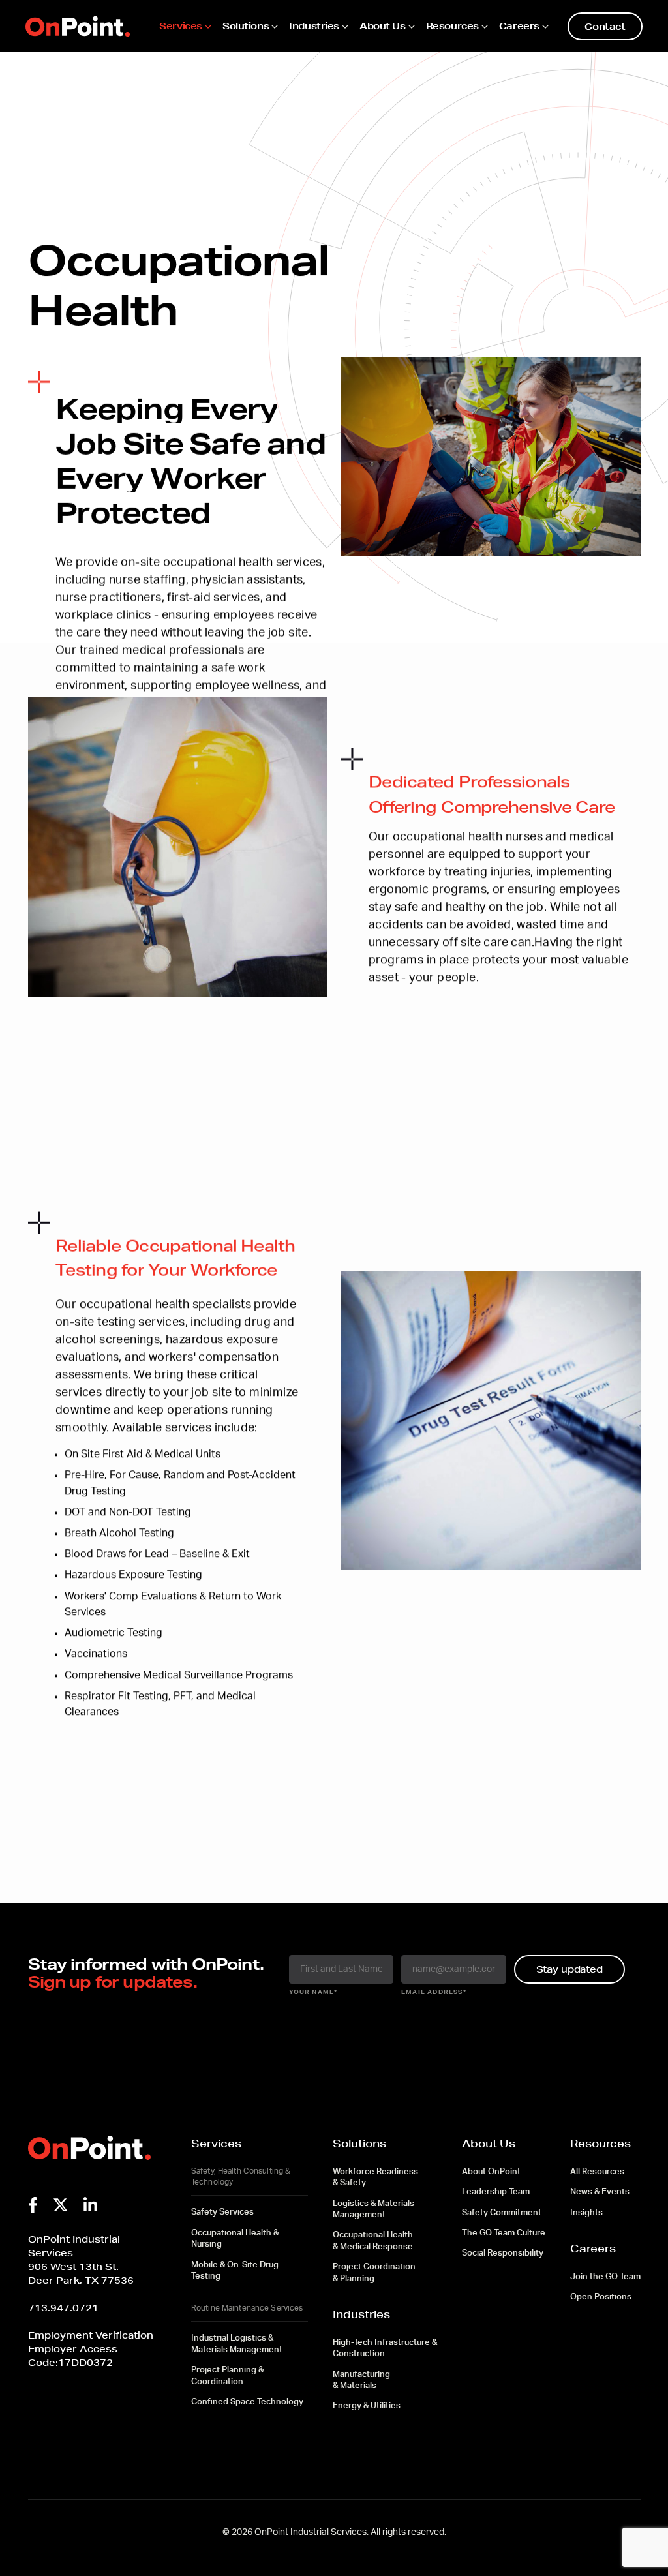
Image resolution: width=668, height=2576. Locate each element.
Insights (586, 2213)
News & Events (600, 2192)
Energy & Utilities (367, 2406)
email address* (434, 1992)
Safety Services (222, 2212)
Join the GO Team (605, 2277)
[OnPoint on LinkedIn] (90, 2205)
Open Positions (601, 2297)
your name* (313, 1992)
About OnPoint (491, 2172)
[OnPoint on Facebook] (33, 2205)
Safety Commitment (502, 2213)
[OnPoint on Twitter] (61, 2205)
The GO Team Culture (504, 2233)
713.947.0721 (63, 2308)
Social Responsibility (503, 2253)
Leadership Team (496, 2192)
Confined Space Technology (247, 2402)
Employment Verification (91, 2335)
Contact (605, 26)
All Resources (597, 2172)
